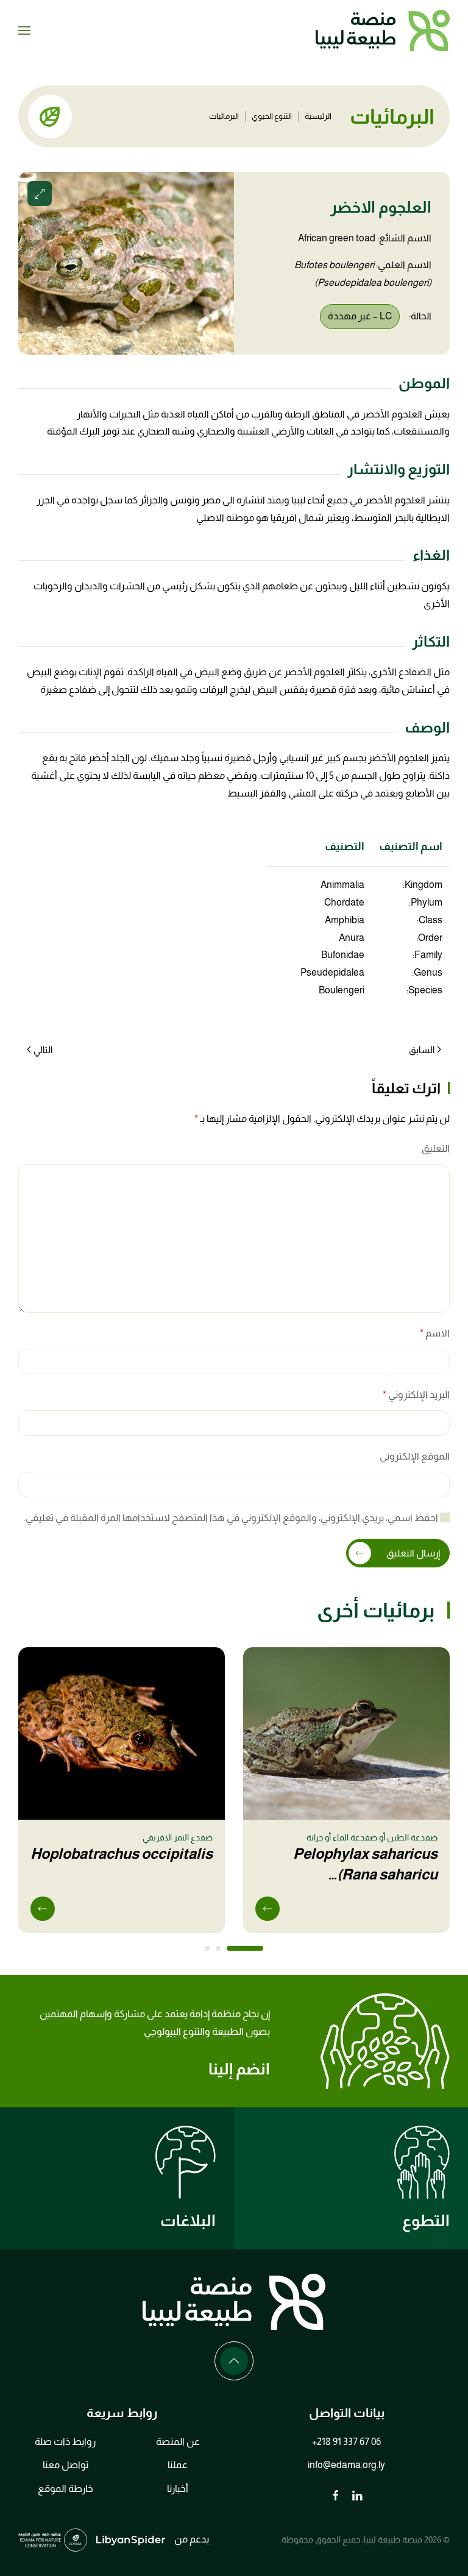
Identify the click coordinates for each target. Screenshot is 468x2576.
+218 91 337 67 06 (346, 2442)
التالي (43, 1050)
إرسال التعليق (413, 1553)
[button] (24, 30)
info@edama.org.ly (346, 2465)
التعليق (436, 1148)
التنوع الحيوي (272, 116)
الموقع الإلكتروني (415, 1456)
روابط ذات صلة (65, 2442)
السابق (422, 1050)
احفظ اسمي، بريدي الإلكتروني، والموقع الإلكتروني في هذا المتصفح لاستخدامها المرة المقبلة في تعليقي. (232, 1518)
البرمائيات (224, 116)
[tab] (245, 1948)
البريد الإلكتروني (416, 1395)
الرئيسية (318, 116)
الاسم (435, 1333)
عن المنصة (178, 2442)
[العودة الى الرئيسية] (383, 30)
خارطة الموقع (66, 2489)
